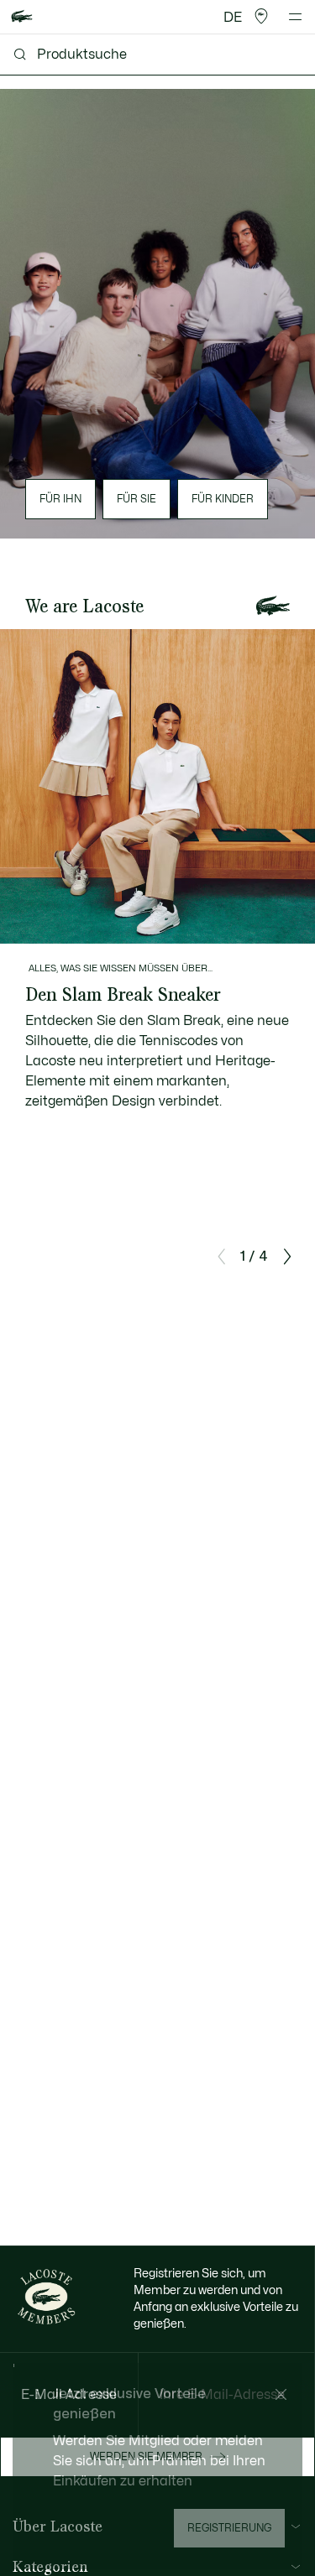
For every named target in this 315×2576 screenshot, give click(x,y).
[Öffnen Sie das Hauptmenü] (295, 17)
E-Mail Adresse (69, 2395)
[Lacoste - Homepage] (22, 17)
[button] (261, 17)
